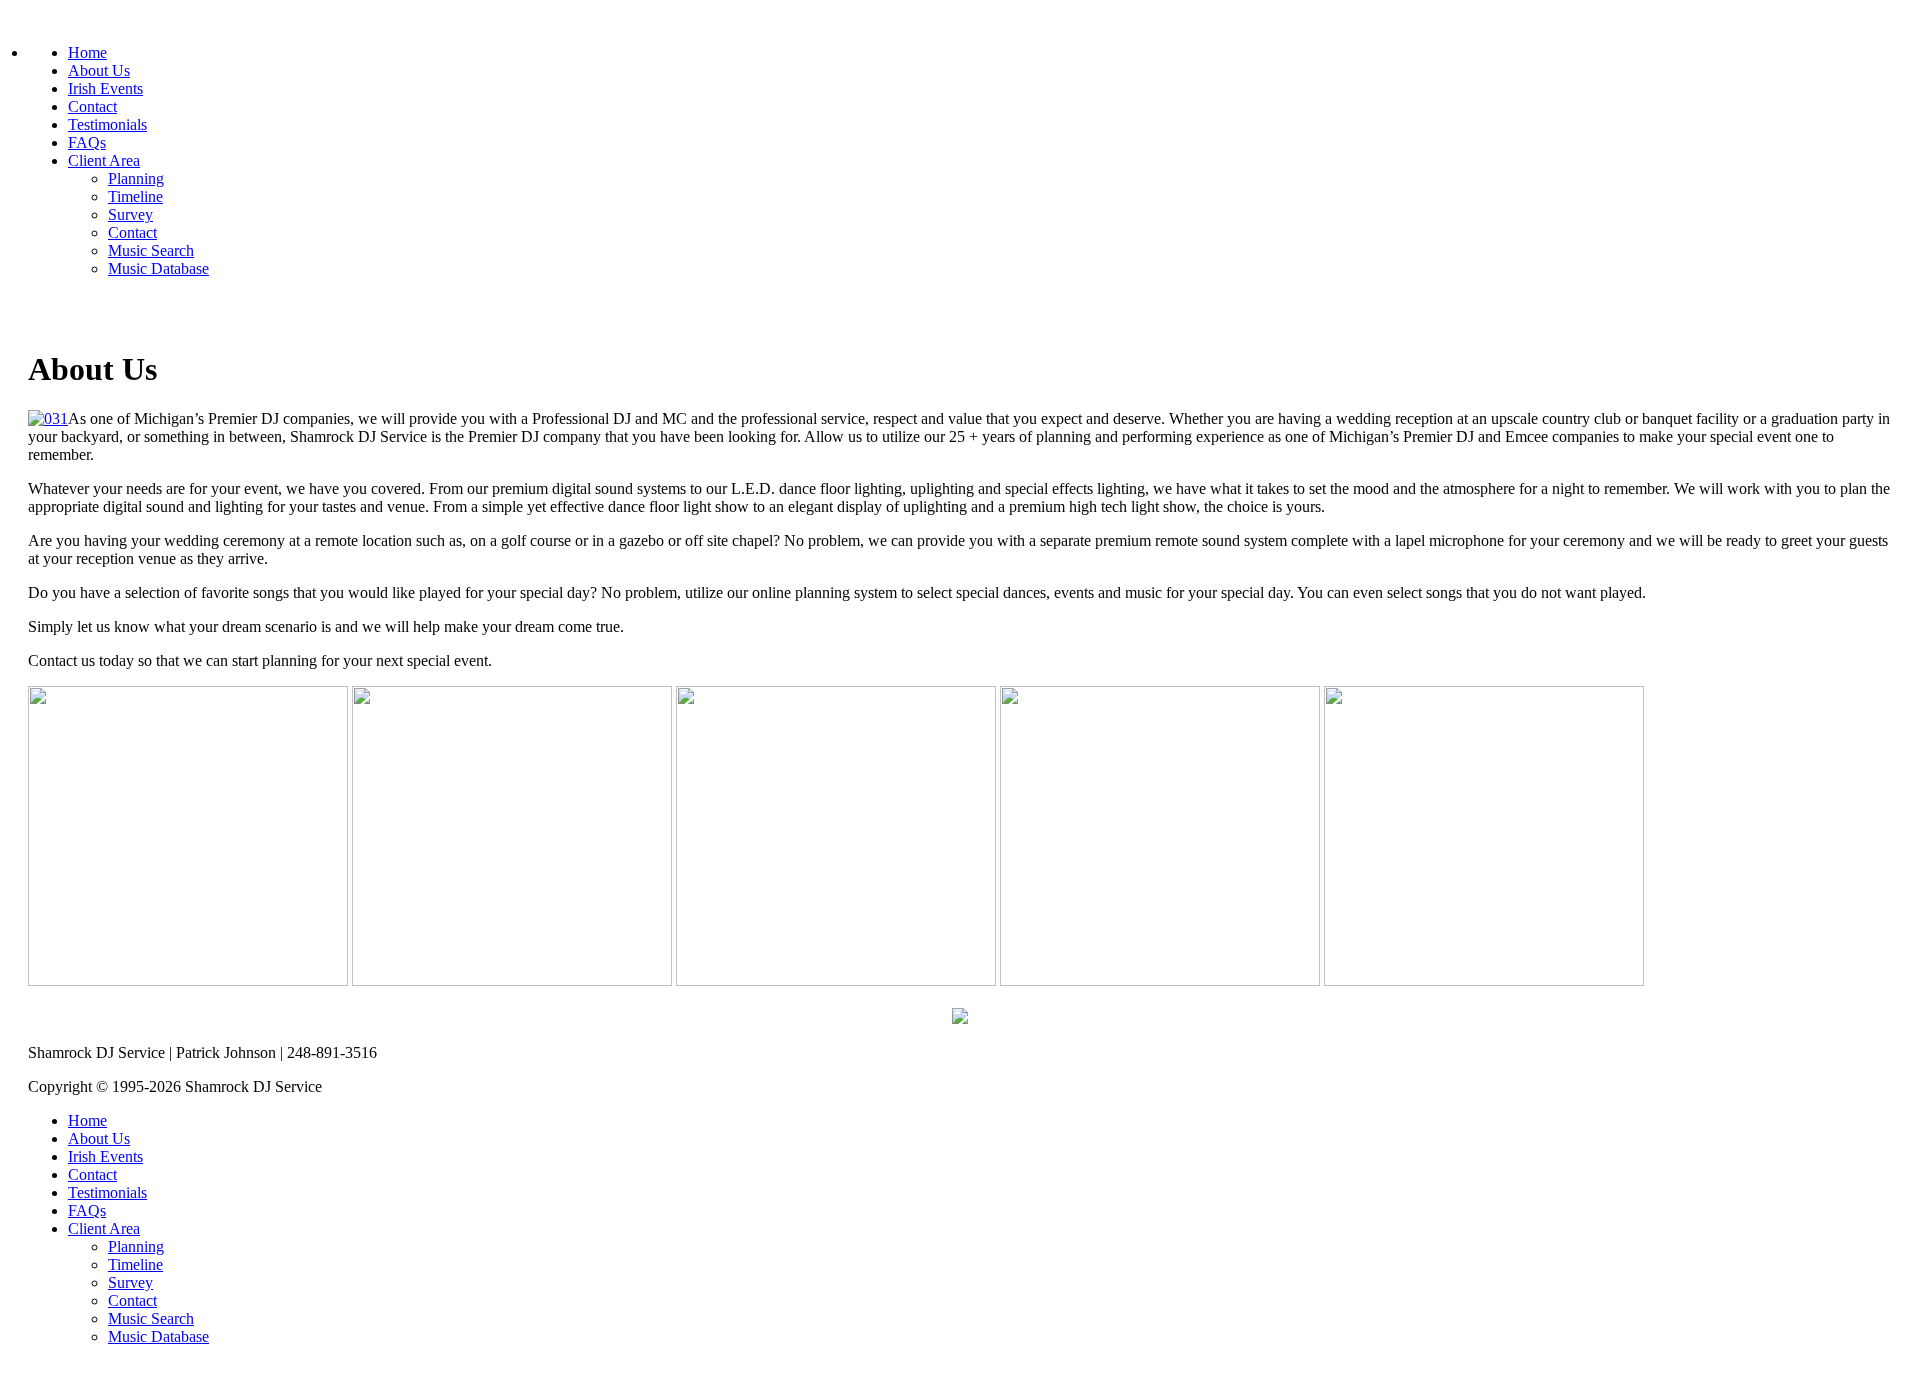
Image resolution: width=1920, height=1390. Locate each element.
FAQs (87, 142)
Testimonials (107, 124)
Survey (130, 214)
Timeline (135, 196)
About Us (99, 70)
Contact (92, 106)
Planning (136, 178)
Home (87, 52)
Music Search (151, 250)
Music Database (158, 268)
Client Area (104, 160)
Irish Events (105, 88)
